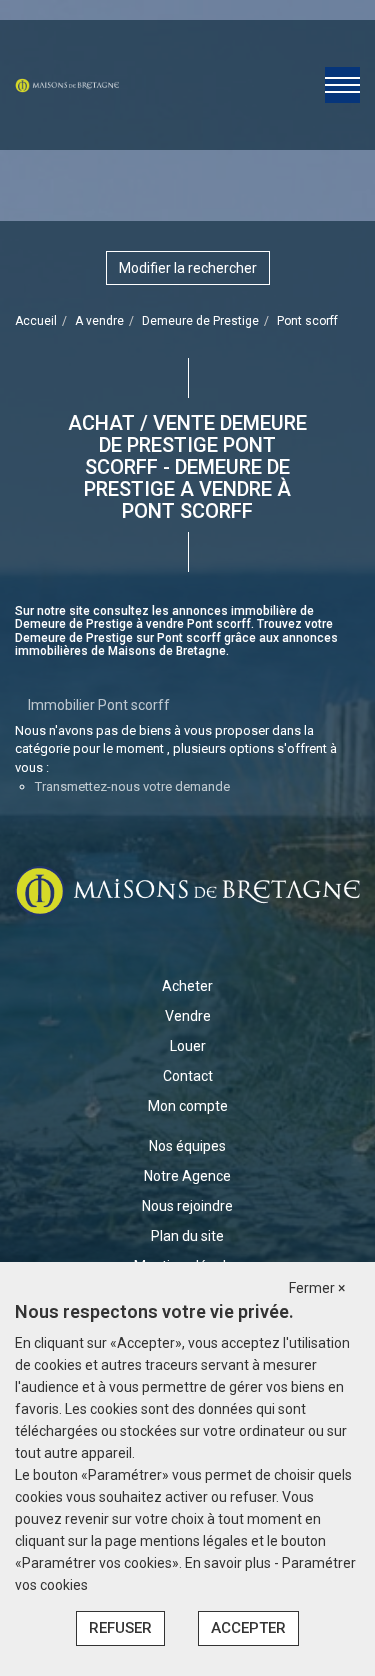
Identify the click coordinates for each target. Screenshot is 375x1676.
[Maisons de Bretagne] (67, 84)
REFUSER (120, 1628)
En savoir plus (229, 1563)
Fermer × (317, 1288)
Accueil (36, 321)
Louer (188, 1046)
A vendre (99, 321)
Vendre (188, 1016)
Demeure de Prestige (200, 321)
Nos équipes (187, 1146)
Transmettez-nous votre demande (132, 786)
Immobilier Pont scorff (99, 705)
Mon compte (188, 1106)
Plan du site (187, 1236)
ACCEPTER (248, 1628)
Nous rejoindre (187, 1206)
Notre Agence (187, 1176)
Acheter (187, 986)
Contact (188, 1076)
